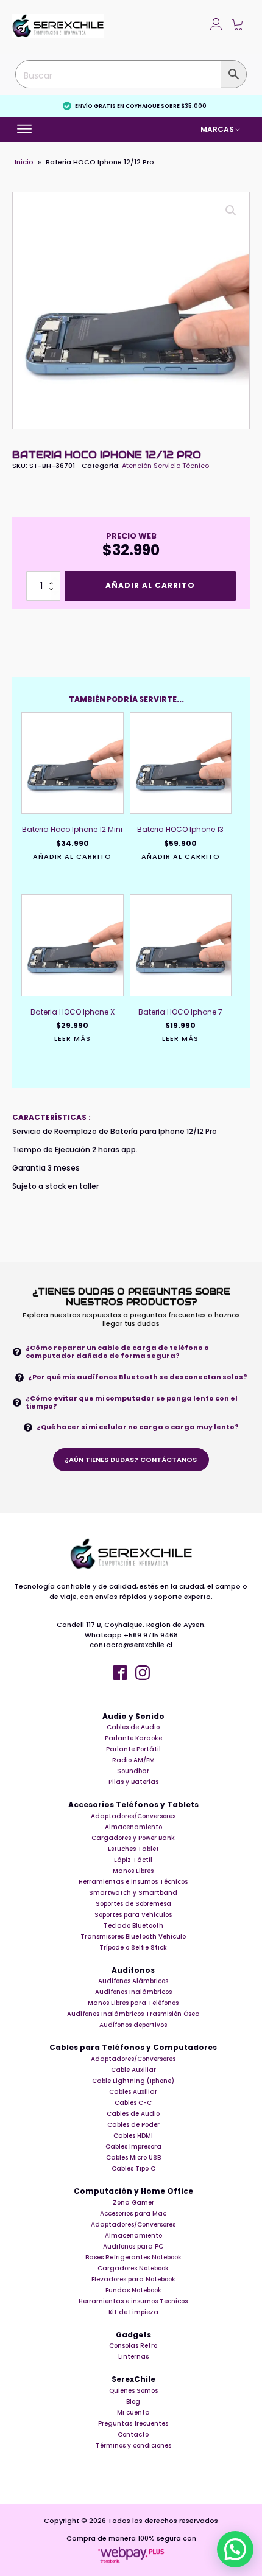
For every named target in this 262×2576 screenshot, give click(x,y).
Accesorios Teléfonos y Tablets (133, 1805)
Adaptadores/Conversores (133, 1816)
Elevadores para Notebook (133, 2279)
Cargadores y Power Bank (133, 1838)
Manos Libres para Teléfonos (133, 2003)
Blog (133, 2402)
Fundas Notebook (133, 2290)
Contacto (133, 2434)
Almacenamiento (133, 1827)
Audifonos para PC (133, 2246)
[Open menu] (26, 129)
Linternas (133, 2357)
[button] (238, 26)
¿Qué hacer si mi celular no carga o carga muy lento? (138, 1427)
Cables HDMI (133, 2136)
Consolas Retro (133, 2346)
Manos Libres (133, 1871)
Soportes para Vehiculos (133, 1915)
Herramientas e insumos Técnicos (133, 1882)
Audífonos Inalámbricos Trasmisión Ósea (133, 2014)
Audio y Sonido (133, 1717)
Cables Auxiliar (133, 2092)
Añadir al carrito (150, 585)
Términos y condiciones (133, 2445)
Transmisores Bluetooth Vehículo (133, 1937)
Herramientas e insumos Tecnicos (133, 2301)
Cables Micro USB (133, 2158)
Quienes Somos (133, 2391)
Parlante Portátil (133, 1749)
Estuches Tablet (133, 1849)
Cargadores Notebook (133, 2268)
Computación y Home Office (133, 2191)
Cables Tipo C (133, 2168)
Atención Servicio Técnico (165, 466)
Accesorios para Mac (133, 2214)
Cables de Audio (133, 1727)
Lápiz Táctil (133, 1860)
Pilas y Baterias (133, 1782)
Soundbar (133, 1771)
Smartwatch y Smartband (133, 1893)
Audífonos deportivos (133, 2025)
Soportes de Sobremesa (133, 1904)
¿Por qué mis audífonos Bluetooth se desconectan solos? (138, 1377)
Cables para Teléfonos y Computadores (133, 2048)
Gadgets (133, 2335)
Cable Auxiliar (133, 2070)
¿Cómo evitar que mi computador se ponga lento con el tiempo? (132, 1402)
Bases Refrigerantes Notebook (133, 2257)
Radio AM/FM (133, 1760)
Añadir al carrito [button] (72, 857)
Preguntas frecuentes (133, 2424)
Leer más (73, 1039)
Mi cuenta (133, 2413)
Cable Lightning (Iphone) (133, 2081)
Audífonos (133, 1970)
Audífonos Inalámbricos (133, 1992)
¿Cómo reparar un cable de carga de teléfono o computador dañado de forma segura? (117, 1352)
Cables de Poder (133, 2125)
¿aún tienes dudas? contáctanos (131, 1460)
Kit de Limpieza (133, 2312)
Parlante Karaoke (133, 1738)
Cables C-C (133, 2103)
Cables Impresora (133, 2147)
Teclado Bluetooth (133, 1926)
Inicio (24, 162)
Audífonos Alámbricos (133, 1981)
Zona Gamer (133, 2203)
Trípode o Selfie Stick (133, 1948)
